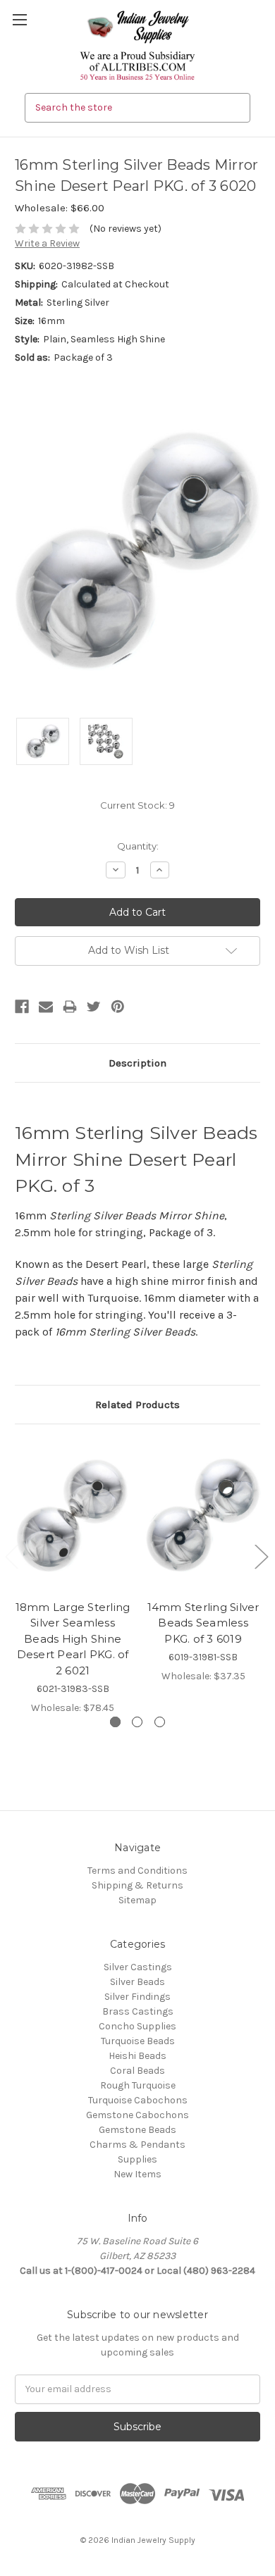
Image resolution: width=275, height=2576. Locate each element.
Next (261, 1556)
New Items (137, 2174)
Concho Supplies (137, 2026)
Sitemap (137, 1900)
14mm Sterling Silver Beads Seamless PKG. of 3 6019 (203, 1623)
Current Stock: (137, 805)
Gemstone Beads (137, 2130)
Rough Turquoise (138, 2085)
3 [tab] (160, 1722)
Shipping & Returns (137, 1885)
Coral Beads (137, 2071)
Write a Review (47, 243)
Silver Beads (137, 1982)
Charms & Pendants (137, 2145)
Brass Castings (138, 2011)
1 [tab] (115, 1722)
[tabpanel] (73, 1577)
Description (137, 1063)
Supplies (137, 2159)
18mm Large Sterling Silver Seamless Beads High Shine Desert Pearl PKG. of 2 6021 (73, 1639)
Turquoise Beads (138, 2041)
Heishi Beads (137, 2056)
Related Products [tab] (137, 1405)
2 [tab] (137, 1722)
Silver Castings (138, 1967)
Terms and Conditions (137, 1871)
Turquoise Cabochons (138, 2100)
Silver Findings (137, 1997)
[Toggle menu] (19, 19)
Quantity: (138, 846)
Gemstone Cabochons (137, 2115)
